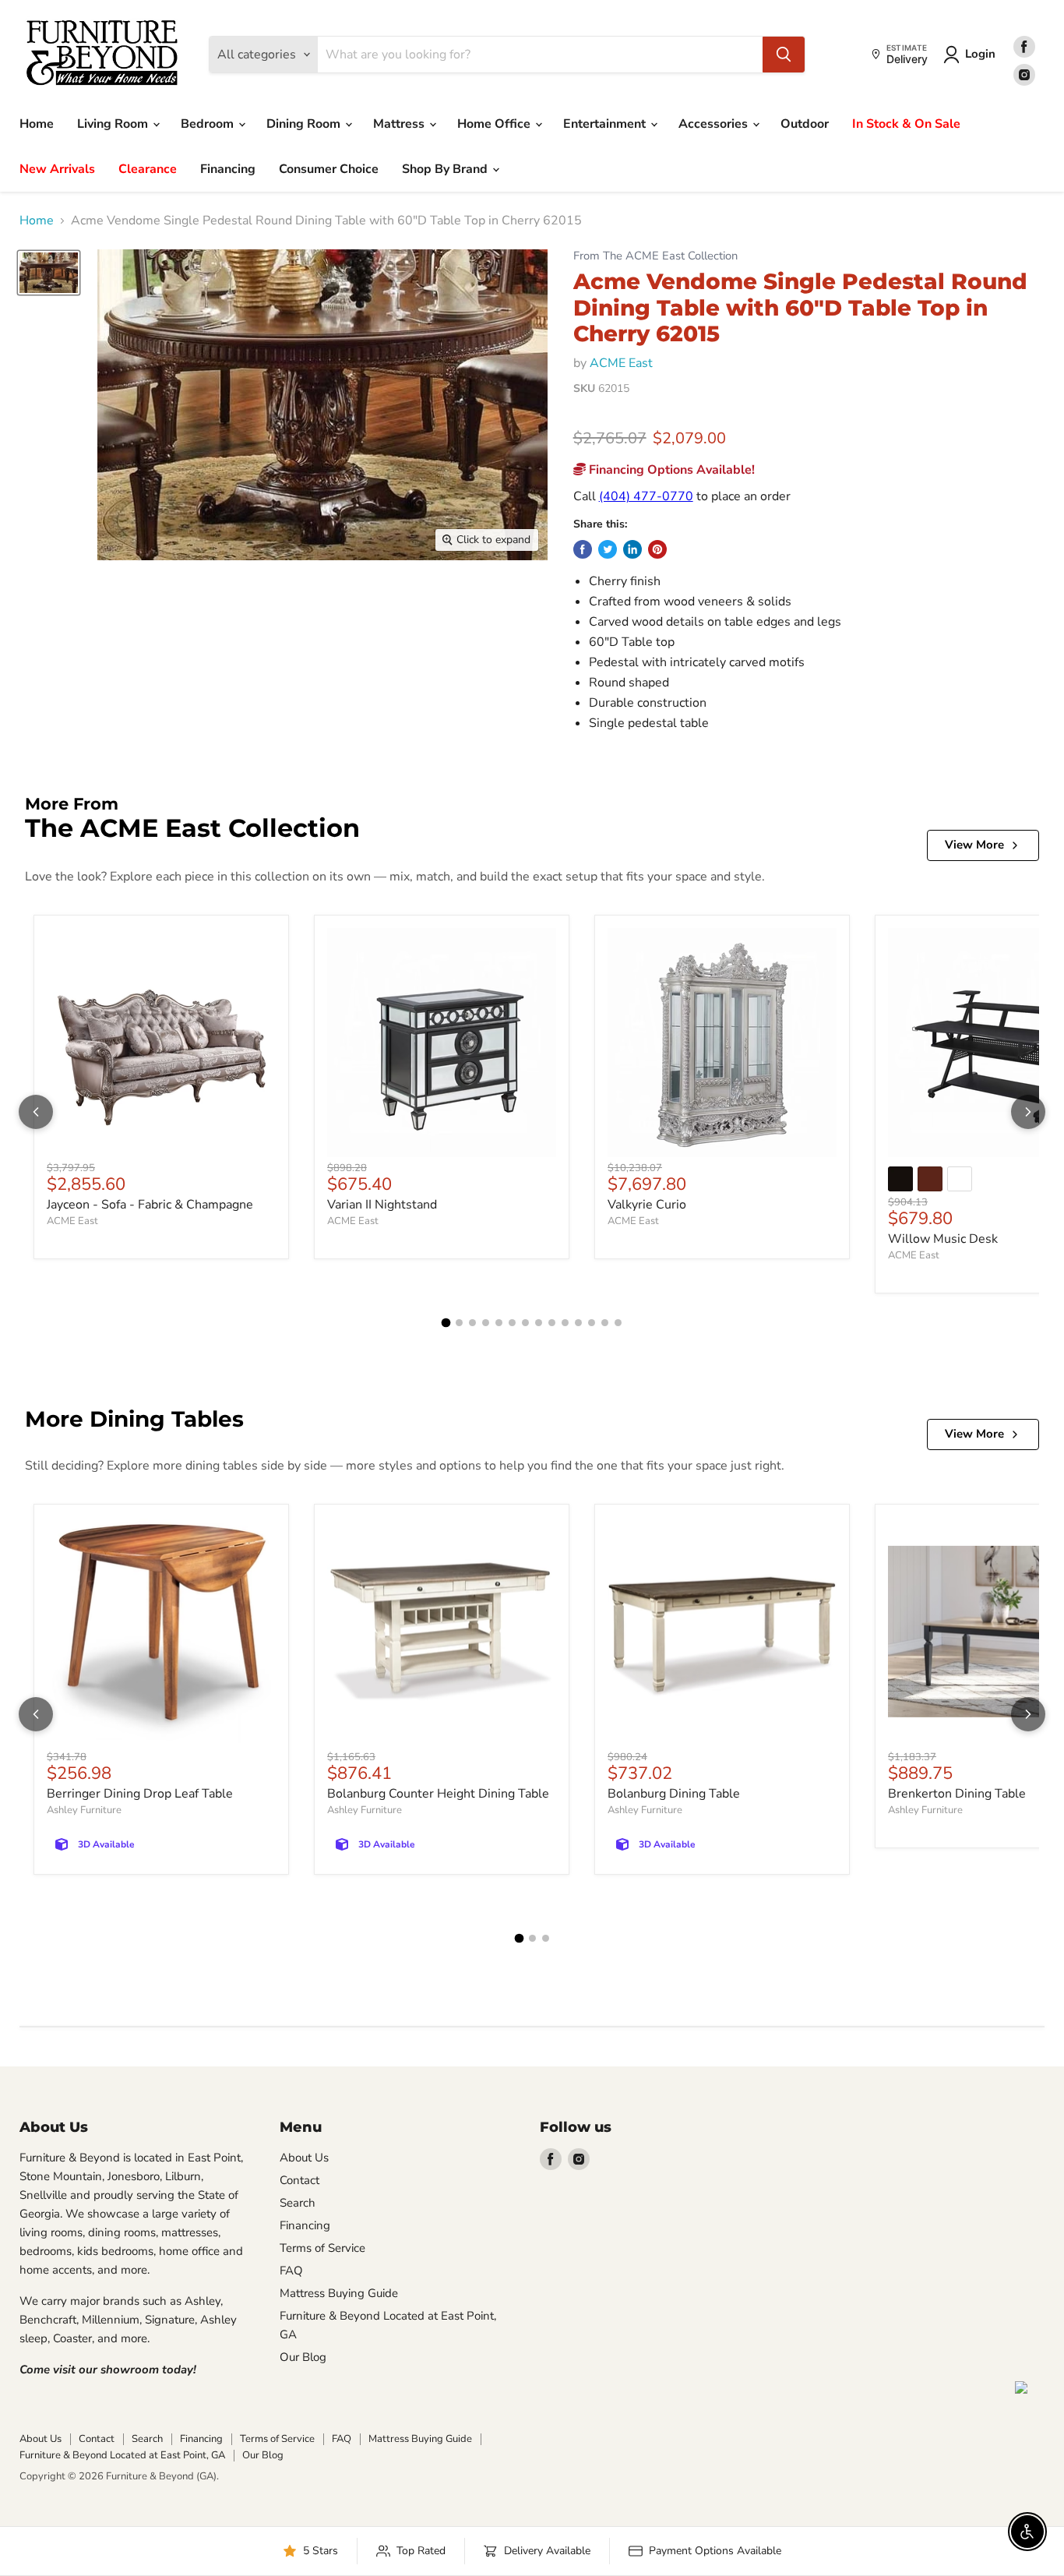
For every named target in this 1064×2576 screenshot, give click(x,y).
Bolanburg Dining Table (674, 1794)
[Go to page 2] (459, 1323)
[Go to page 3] (472, 1323)
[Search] (784, 55)
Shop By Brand (446, 169)
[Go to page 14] (618, 1323)
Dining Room (305, 124)
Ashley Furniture (84, 1810)
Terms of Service (322, 2248)
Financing (228, 169)
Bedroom (209, 124)
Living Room (114, 124)
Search (298, 2203)
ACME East (621, 363)
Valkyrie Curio (647, 1205)
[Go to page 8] (539, 1323)
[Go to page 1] (446, 1323)
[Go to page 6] (512, 1323)
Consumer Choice (329, 169)
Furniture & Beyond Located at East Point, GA (122, 2455)
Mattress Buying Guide (339, 2293)
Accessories (715, 124)
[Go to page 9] (552, 1323)
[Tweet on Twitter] (608, 549)
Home (37, 124)
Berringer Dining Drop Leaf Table (140, 1794)
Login (980, 54)
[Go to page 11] (578, 1323)
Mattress (400, 124)
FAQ (291, 2271)
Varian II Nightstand (382, 1205)
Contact (299, 2180)
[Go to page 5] (499, 1323)
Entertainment (606, 124)
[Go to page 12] (592, 1323)
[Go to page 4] (486, 1323)
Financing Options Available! (670, 470)
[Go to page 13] (605, 1323)
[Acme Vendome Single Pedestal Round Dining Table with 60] (49, 273)
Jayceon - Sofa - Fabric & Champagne (150, 1205)
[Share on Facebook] (583, 549)
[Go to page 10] (565, 1323)
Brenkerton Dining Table (957, 1794)
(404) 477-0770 (646, 496)
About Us (304, 2158)
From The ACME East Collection (655, 256)
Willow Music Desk (943, 1239)
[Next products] (1028, 1112)
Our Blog (303, 2357)
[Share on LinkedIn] (632, 549)
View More (974, 845)
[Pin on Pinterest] (657, 549)
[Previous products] (36, 1112)
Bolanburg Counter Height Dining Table (438, 1794)
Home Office (495, 124)
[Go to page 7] (525, 1323)
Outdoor (805, 124)
